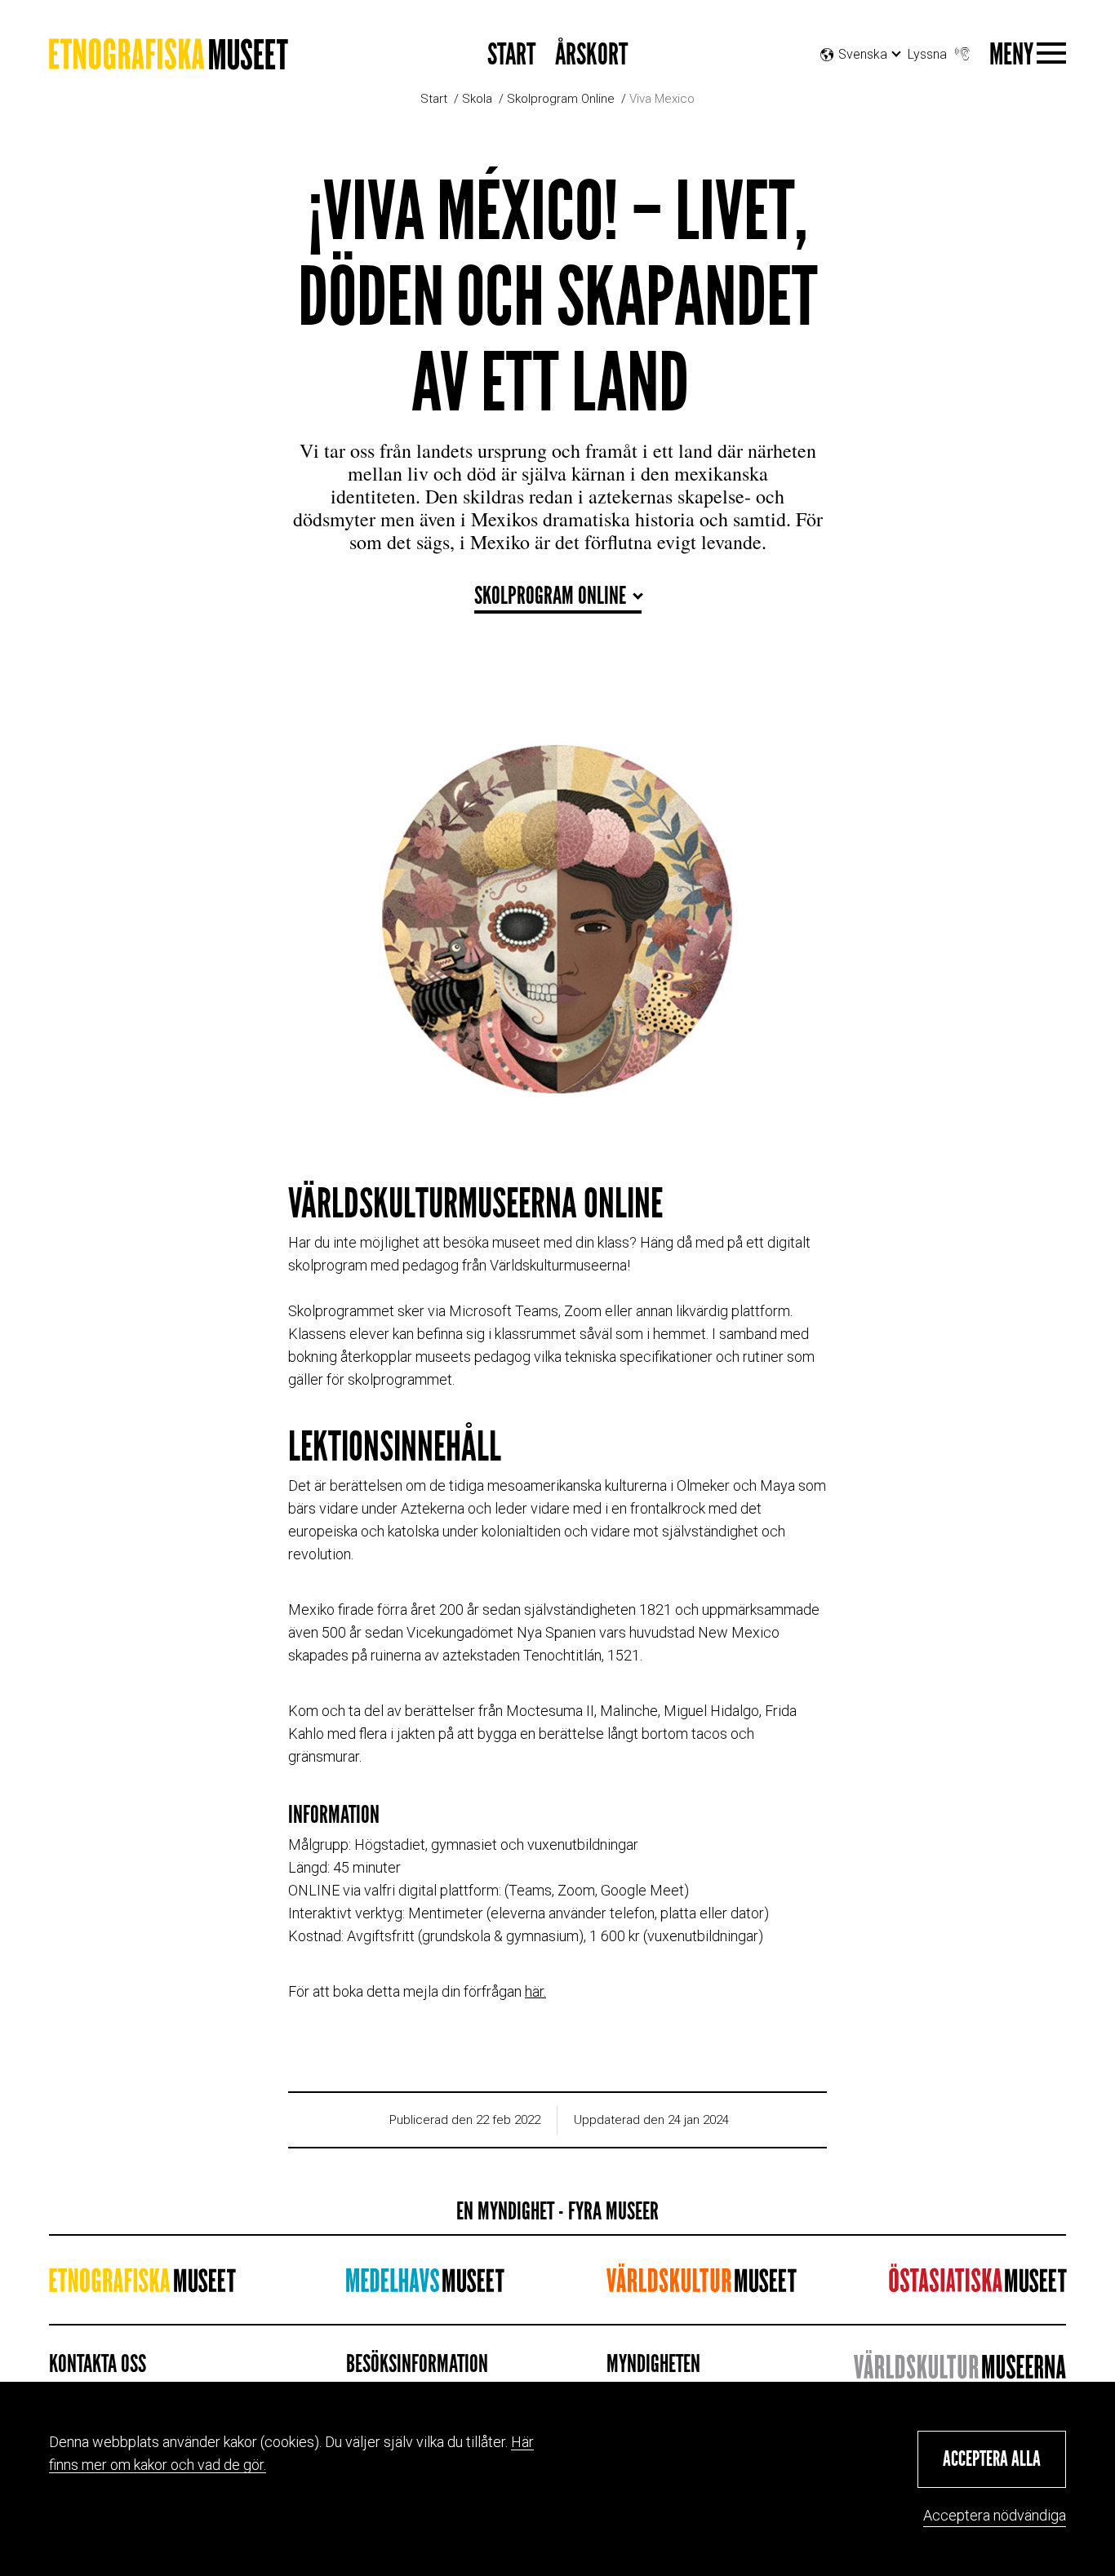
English (868, 95)
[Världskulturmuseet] (701, 2285)
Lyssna (927, 54)
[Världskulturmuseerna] (960, 2367)
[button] (992, 2459)
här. (535, 1991)
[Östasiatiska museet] (977, 2285)
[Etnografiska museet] (169, 60)
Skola (477, 99)
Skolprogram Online (561, 99)
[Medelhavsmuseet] (425, 2285)
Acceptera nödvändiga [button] (995, 2515)
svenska (863, 75)
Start (511, 55)
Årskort (591, 55)
